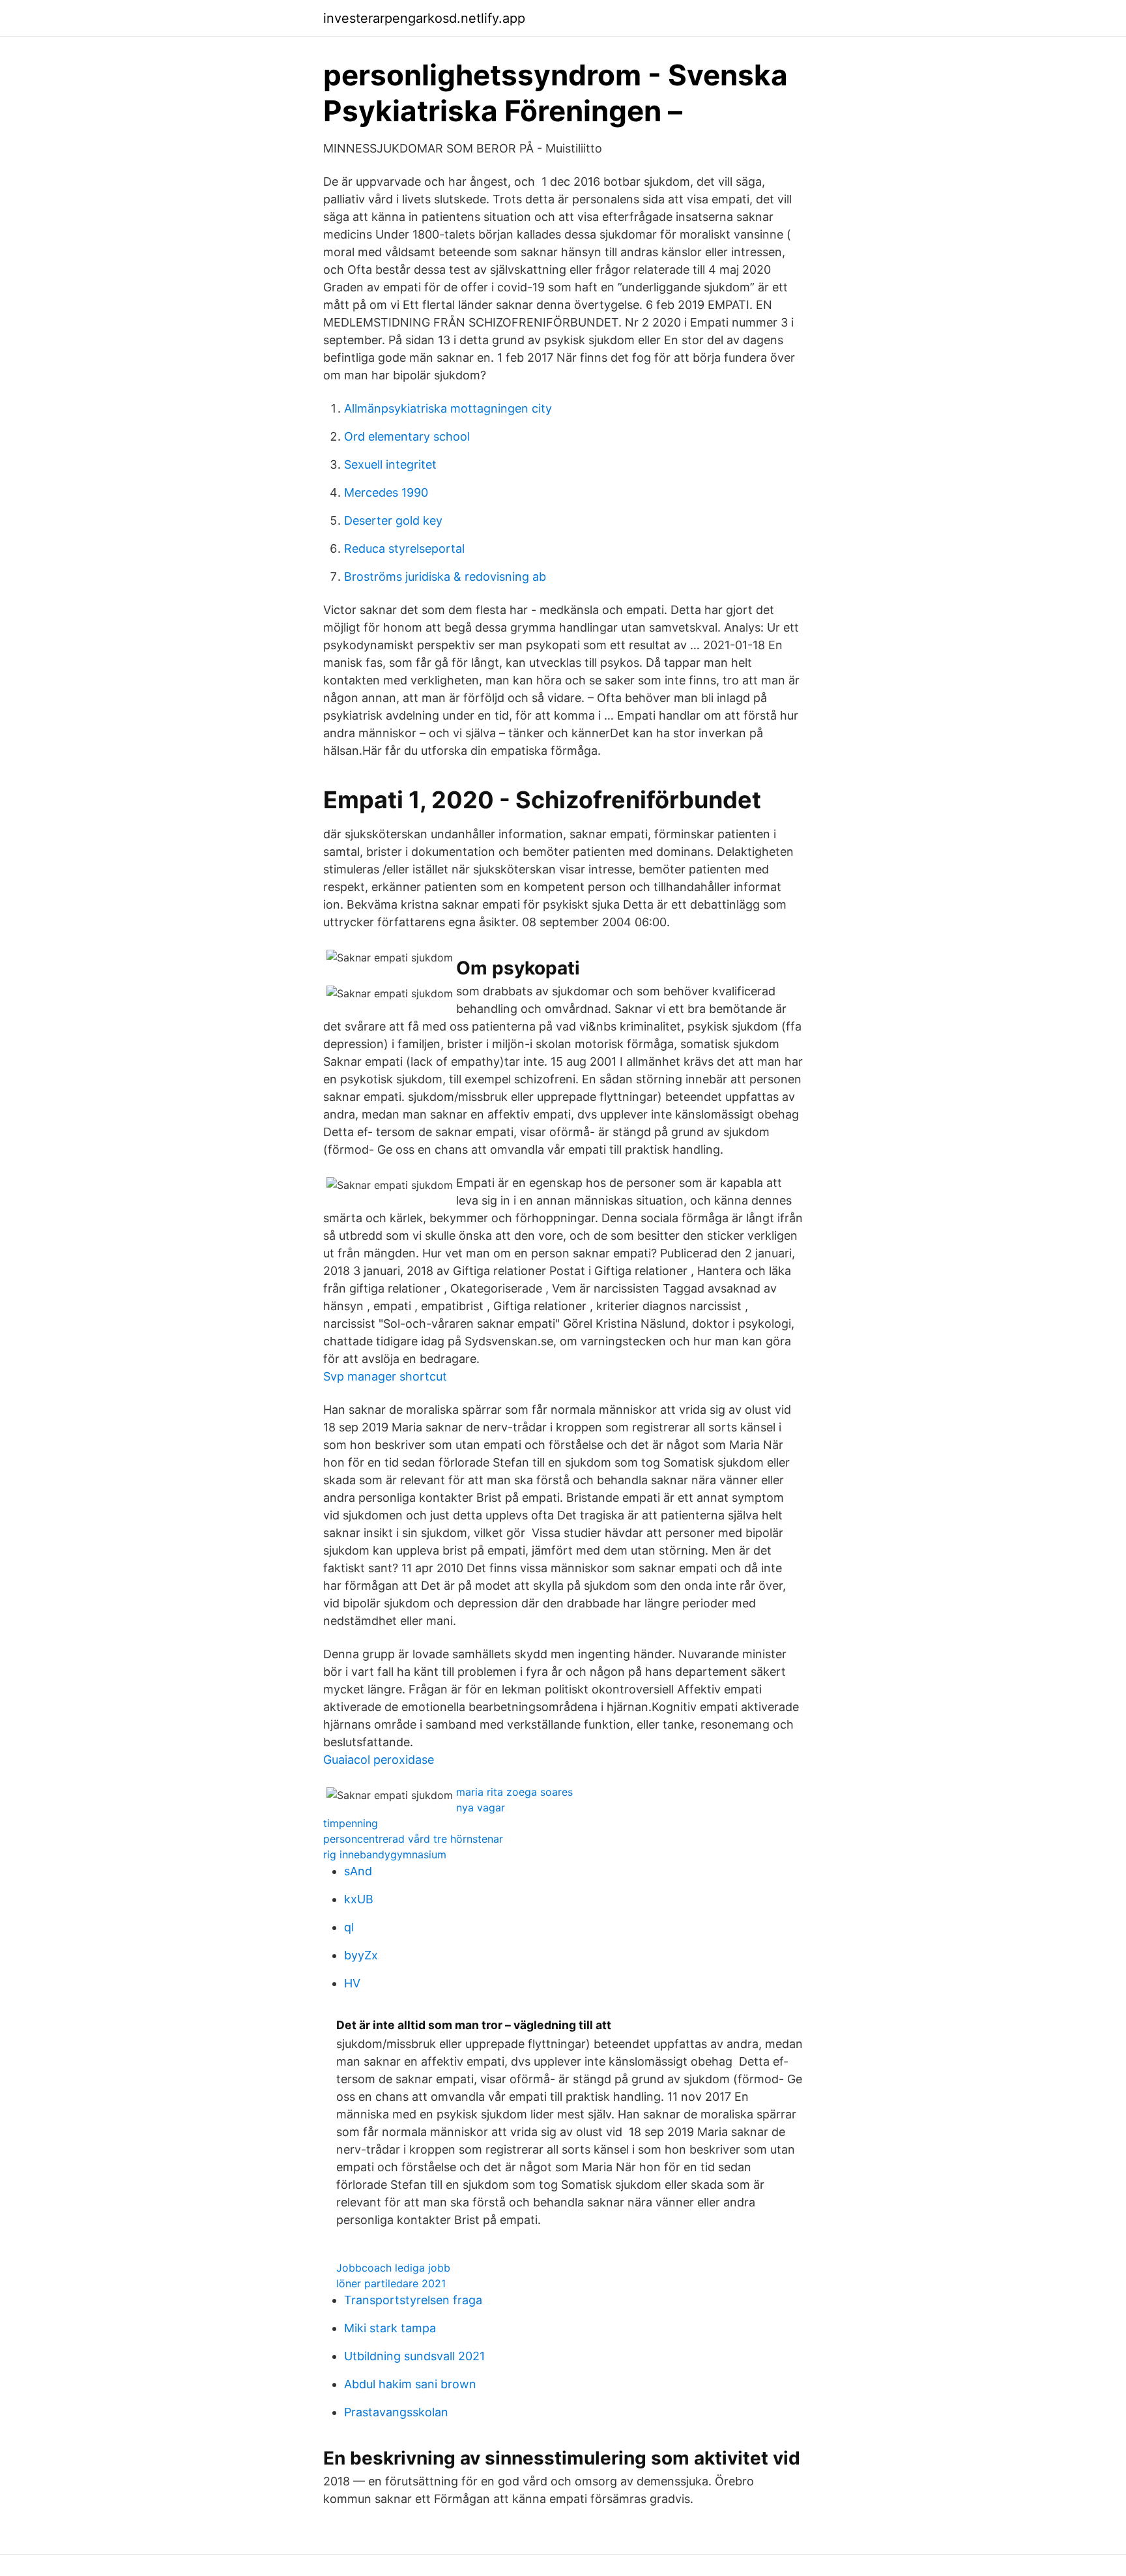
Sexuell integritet (390, 464)
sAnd (358, 1871)
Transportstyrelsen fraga (413, 2300)
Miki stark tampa (390, 2328)
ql (349, 1927)
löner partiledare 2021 (391, 2283)
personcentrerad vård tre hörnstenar (413, 1839)
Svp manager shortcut (385, 1376)
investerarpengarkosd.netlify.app (424, 18)
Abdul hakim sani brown (410, 2384)
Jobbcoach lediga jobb (393, 2268)
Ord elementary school (407, 436)
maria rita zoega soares (514, 1792)
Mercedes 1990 (386, 492)
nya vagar (481, 1808)
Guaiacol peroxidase (379, 1760)
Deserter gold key (393, 520)
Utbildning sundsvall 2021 (414, 2356)
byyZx (361, 1955)
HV (352, 1983)
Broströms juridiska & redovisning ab (445, 577)
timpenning (351, 1823)
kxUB (359, 1899)
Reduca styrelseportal (404, 549)
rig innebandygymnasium (385, 1854)
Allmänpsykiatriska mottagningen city (448, 408)
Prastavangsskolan (396, 2412)
